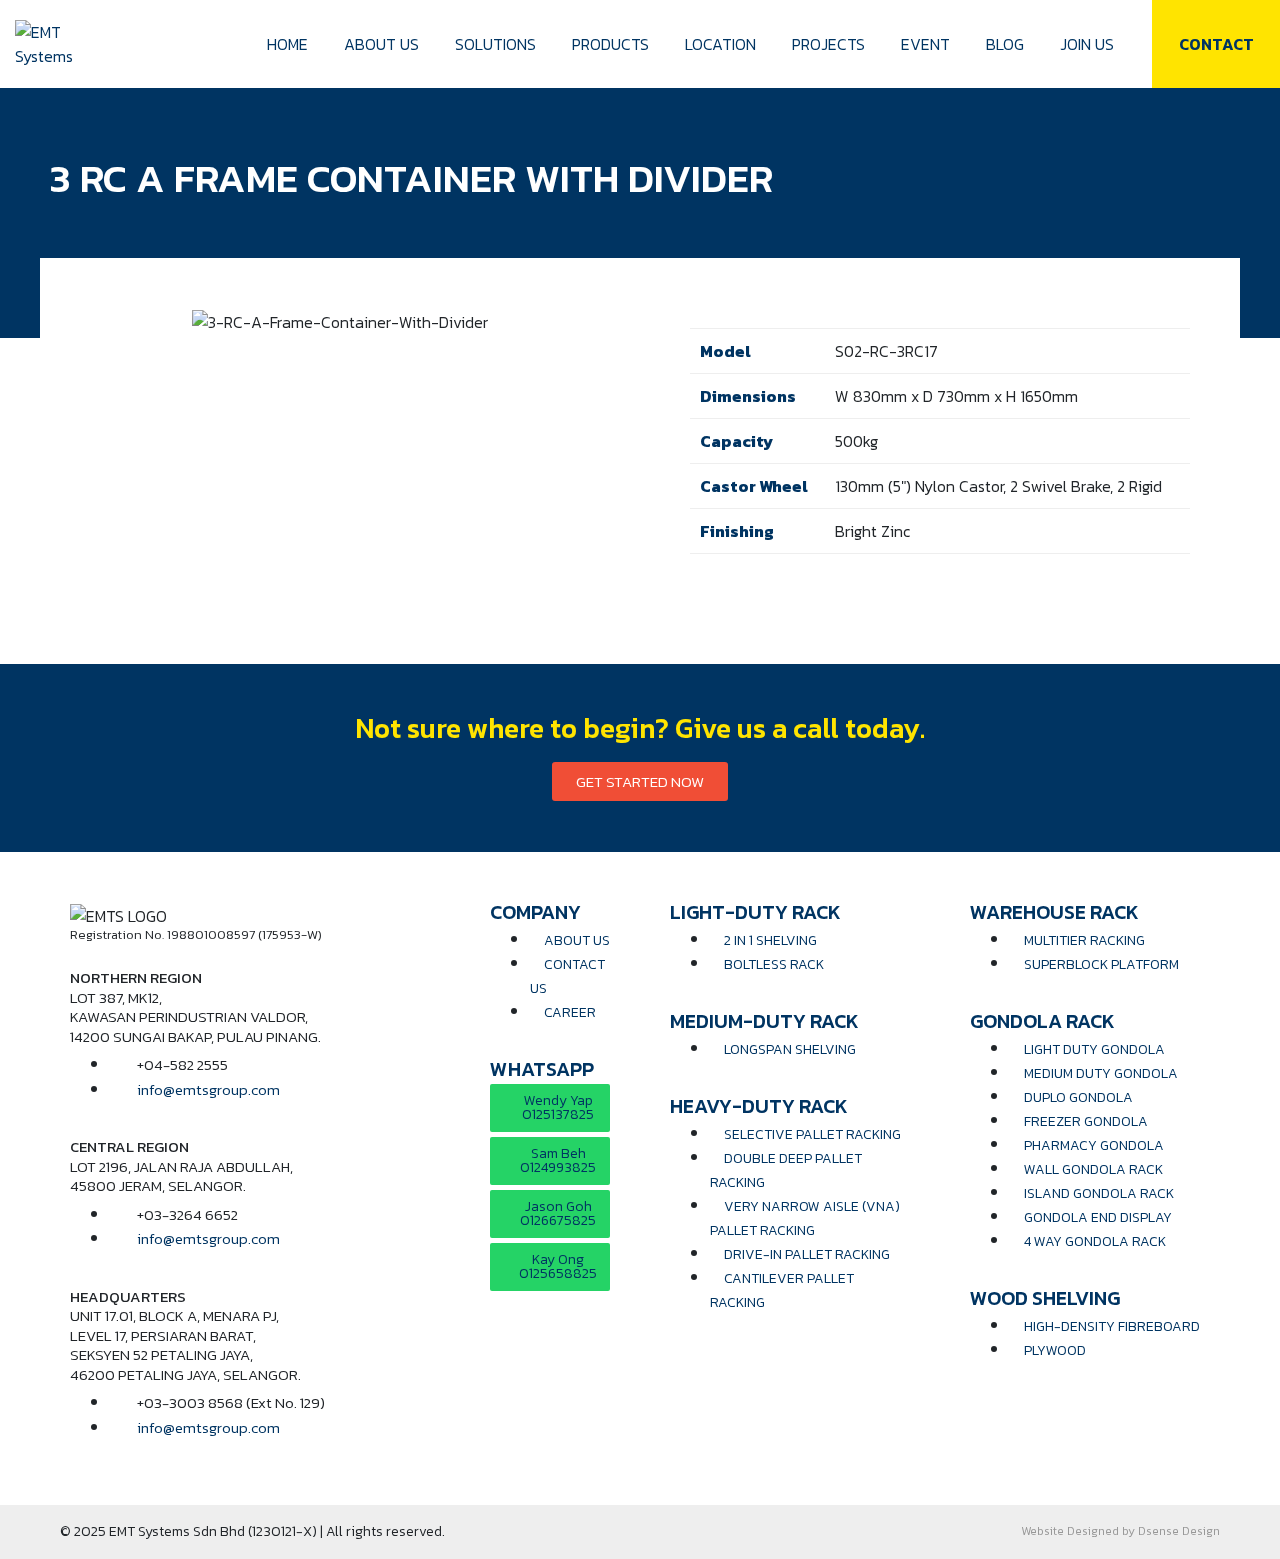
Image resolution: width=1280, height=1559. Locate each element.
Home (287, 44)
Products (610, 44)
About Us (381, 44)
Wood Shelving (1045, 1298)
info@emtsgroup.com (208, 1089)
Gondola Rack (1042, 1021)
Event (925, 44)
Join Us (1087, 44)
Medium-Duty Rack (764, 1021)
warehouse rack (1054, 912)
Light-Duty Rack (755, 912)
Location (720, 44)
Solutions (495, 44)
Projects (828, 44)
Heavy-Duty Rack (759, 1106)
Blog (1005, 44)
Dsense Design (1179, 1531)
